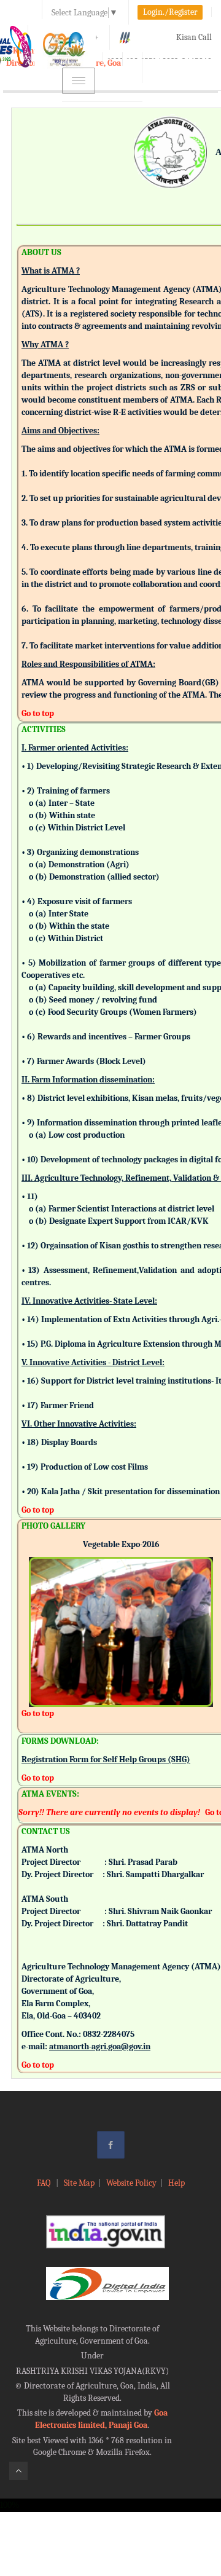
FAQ (45, 2183)
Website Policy (131, 2183)
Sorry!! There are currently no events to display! (109, 1812)
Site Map (79, 2183)
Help (176, 2183)
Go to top (38, 713)
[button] (38, 1615)
